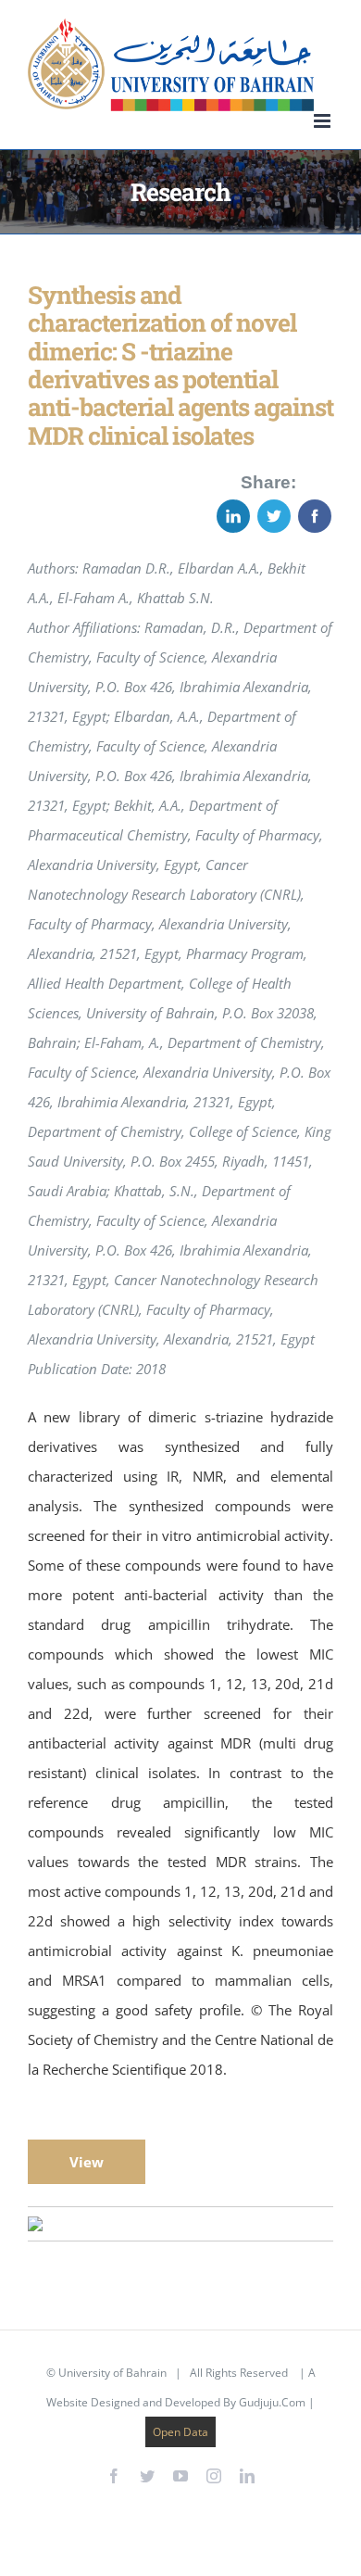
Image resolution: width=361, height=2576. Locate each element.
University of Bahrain (112, 2373)
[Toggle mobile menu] (324, 121)
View (87, 2162)
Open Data (180, 2432)
